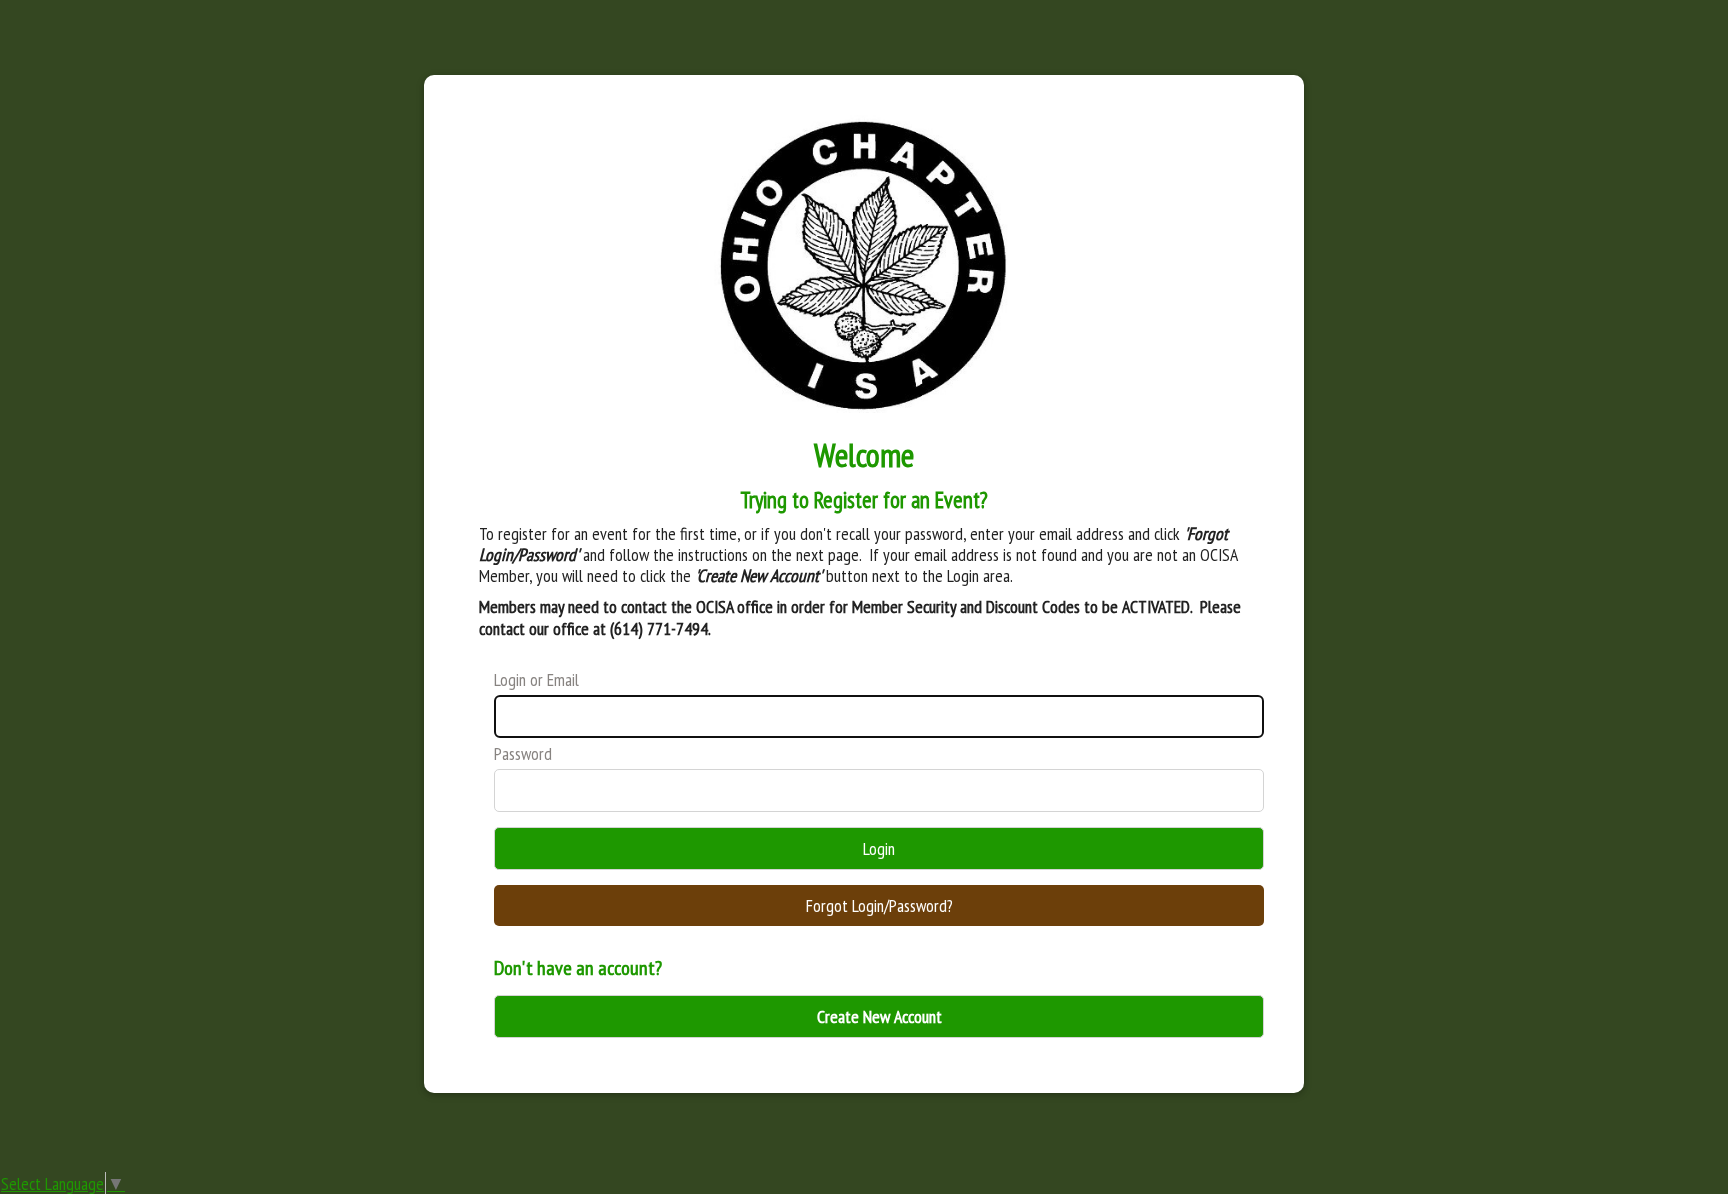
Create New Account (879, 1016)
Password (523, 753)
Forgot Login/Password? (879, 905)
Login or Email (536, 679)
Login (879, 848)
